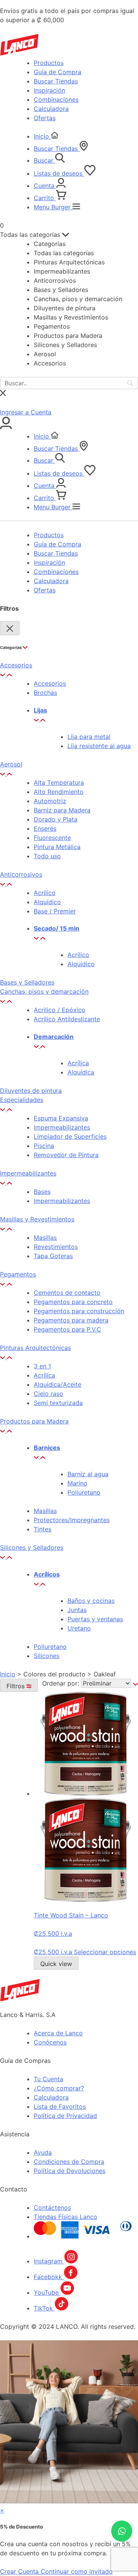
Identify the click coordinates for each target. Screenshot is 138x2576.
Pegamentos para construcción (79, 1311)
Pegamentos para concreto (73, 1302)
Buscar (44, 160)
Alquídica (81, 1072)
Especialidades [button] (22, 1100)
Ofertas (45, 118)
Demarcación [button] (54, 1037)
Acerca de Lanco (58, 2033)
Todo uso (47, 856)
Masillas (45, 1237)
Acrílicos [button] (47, 1574)
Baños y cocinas (91, 1601)
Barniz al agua (88, 1474)
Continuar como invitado (77, 2571)
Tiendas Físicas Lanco (66, 2217)
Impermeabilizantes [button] (28, 1173)
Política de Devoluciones (70, 2171)
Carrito (45, 198)
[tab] (69, 670)
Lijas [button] (40, 710)
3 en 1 (42, 1366)
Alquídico (47, 902)
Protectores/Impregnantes (72, 1520)
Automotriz (50, 801)
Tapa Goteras (53, 1256)
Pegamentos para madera (71, 1320)
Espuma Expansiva (61, 1118)
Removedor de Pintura (66, 1155)
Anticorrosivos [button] (21, 874)
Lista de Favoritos (60, 2106)
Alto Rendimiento (59, 792)
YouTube (47, 2292)
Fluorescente (52, 838)
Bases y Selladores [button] (27, 982)
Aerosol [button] (11, 764)
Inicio (42, 136)
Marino (77, 1483)
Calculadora (51, 109)
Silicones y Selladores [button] (32, 1547)
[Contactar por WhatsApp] (122, 2531)
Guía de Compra (58, 72)
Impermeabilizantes (62, 1127)
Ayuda (43, 2152)
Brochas (45, 693)
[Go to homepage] (20, 1999)
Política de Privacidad (65, 2116)
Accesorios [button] (16, 665)
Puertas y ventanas (95, 1619)
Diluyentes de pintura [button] (31, 1091)
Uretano (79, 1628)
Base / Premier (55, 911)
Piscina (44, 1146)
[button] (6, 674)
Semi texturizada (58, 1403)
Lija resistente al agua (99, 746)
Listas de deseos (59, 173)
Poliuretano (84, 1492)
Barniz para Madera (62, 810)
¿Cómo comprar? (59, 2088)
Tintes (43, 1529)
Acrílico (45, 893)
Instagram (49, 2261)
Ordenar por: (62, 1683)
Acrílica (78, 1063)
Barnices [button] (47, 1448)
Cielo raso (48, 1394)
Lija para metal (89, 737)
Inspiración (49, 90)
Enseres (45, 828)
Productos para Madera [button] (34, 1421)
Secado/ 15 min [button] (57, 928)
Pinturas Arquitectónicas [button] (35, 1348)
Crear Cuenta (20, 2571)
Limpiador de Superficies (70, 1136)
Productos (49, 63)
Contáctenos (52, 2208)
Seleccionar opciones (105, 1952)
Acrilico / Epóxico (60, 1010)
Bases (42, 1192)
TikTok (44, 2308)
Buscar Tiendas (56, 81)
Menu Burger (53, 207)
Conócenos (50, 2042)
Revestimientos (56, 1247)
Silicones (47, 1656)
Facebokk (49, 2277)
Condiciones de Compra (69, 2162)
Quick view (56, 1964)
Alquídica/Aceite (58, 1384)
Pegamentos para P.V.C (67, 1329)
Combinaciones (56, 99)
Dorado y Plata (56, 819)
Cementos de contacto (67, 1293)
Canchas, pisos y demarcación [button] (44, 991)
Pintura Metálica (57, 847)
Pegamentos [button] (18, 1274)
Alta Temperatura (59, 783)
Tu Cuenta (48, 2079)
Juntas (77, 1610)
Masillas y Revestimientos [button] (37, 1219)
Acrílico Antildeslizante (67, 1019)
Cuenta (45, 186)
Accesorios (50, 683)
